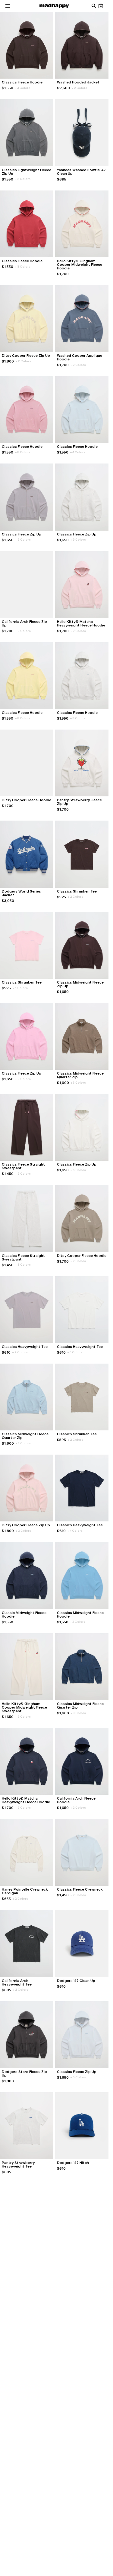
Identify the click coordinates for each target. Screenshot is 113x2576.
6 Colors (78, 540)
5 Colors (20, 988)
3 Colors (78, 1083)
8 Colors (23, 267)
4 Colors (23, 88)
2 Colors (79, 88)
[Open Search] (94, 6)
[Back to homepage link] (54, 6)
